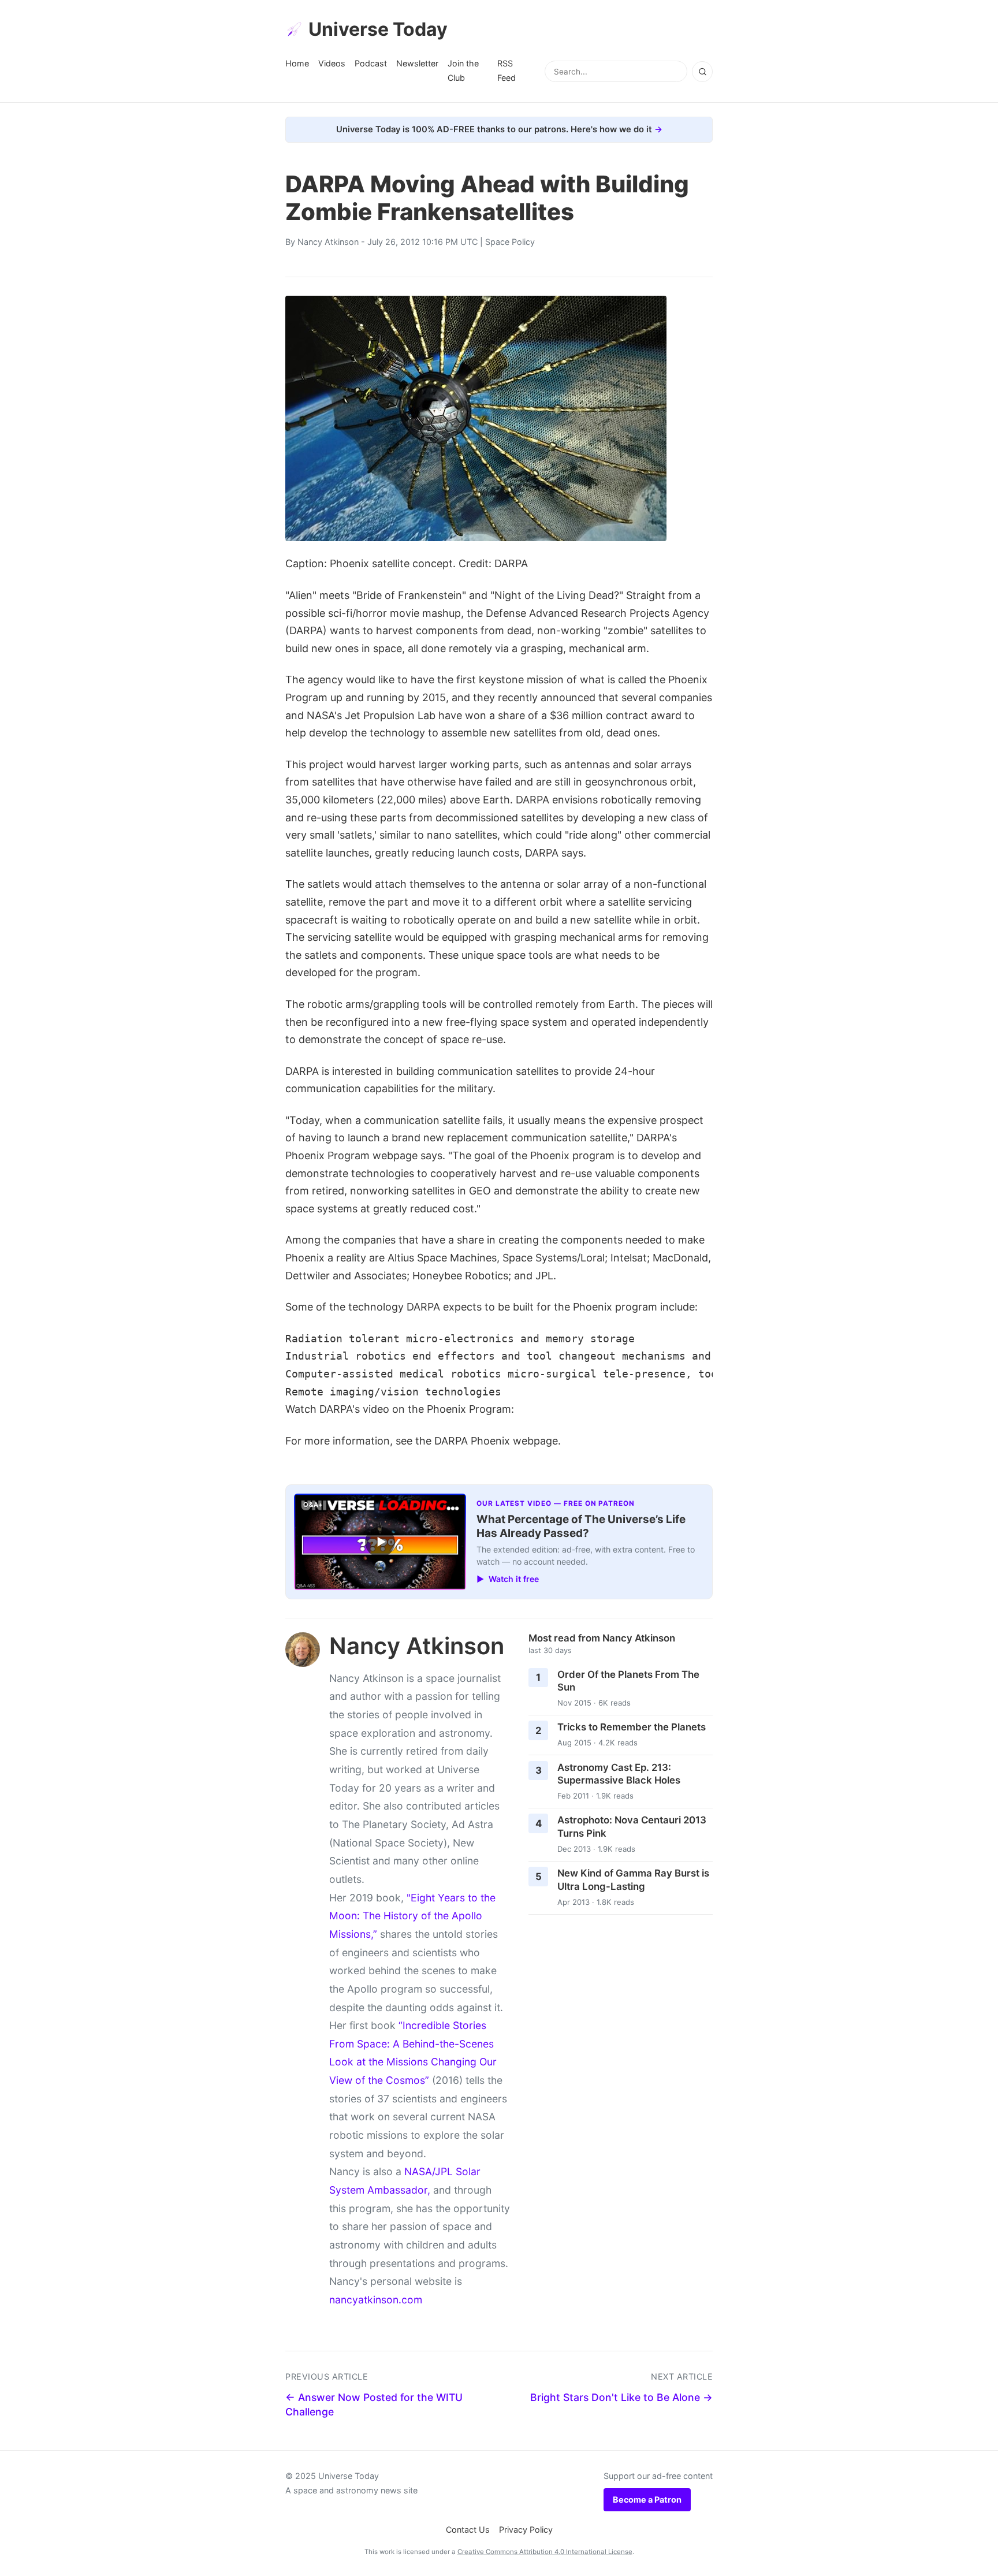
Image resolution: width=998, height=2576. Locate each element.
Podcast (371, 63)
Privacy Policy (526, 2530)
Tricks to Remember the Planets (632, 1727)
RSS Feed (507, 70)
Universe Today (378, 29)
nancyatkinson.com (376, 2300)
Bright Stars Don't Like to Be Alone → (621, 2397)
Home (297, 63)
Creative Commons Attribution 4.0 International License (545, 2552)
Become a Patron (647, 2499)
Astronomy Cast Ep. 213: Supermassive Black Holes (619, 1774)
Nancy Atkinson (328, 242)
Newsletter (417, 63)
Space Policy (510, 242)
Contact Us (468, 2530)
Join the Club (463, 70)
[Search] (702, 72)
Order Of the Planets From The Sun (628, 1681)
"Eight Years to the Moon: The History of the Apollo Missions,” (412, 1916)
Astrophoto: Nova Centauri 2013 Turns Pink (632, 1827)
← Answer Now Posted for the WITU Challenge (374, 2404)
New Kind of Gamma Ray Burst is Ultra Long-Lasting (633, 1880)
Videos (332, 63)
